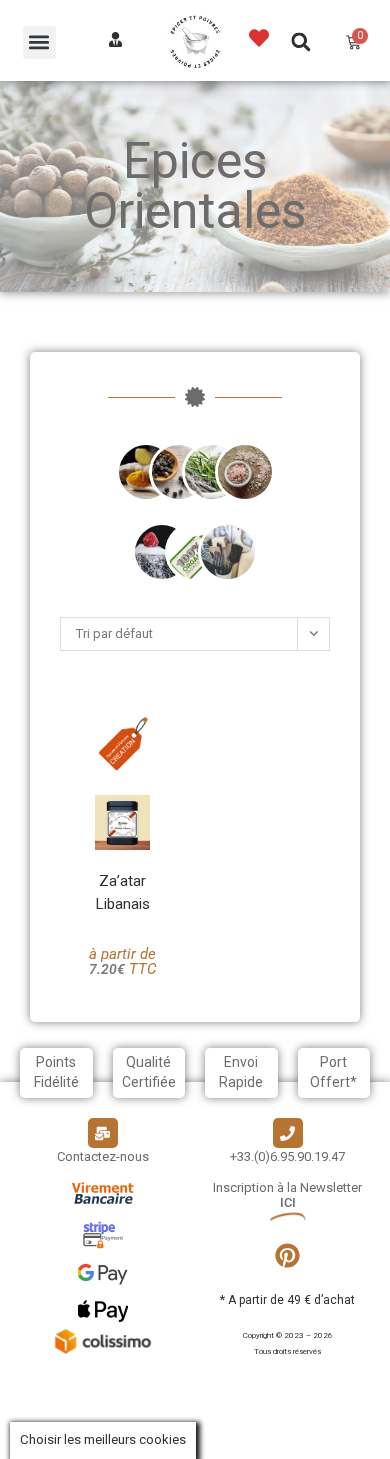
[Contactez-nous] (103, 1133)
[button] (39, 42)
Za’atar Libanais (123, 892)
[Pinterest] (288, 1256)
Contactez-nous (103, 1156)
